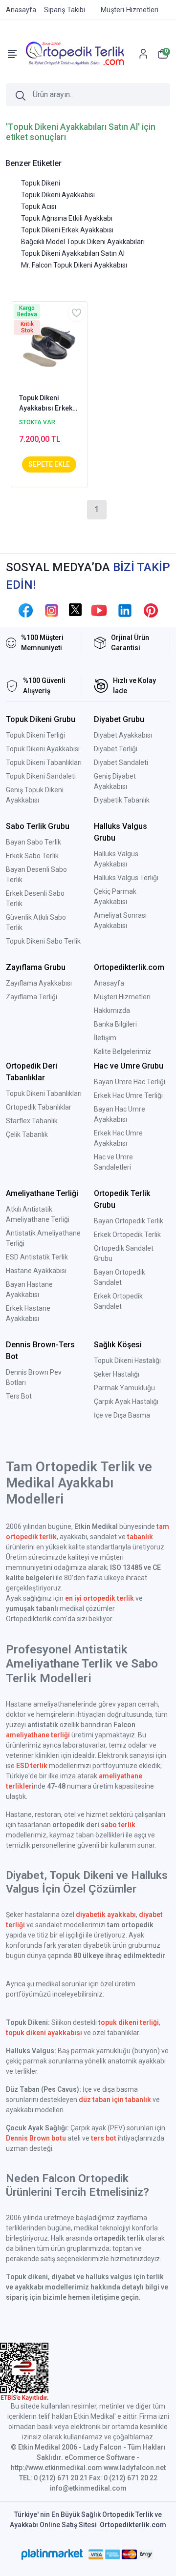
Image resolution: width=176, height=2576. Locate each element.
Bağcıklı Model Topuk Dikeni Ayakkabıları (83, 242)
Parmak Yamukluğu (124, 1388)
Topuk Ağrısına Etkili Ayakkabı (67, 218)
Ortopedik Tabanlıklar (39, 1107)
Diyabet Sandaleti (121, 762)
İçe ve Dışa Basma (122, 1415)
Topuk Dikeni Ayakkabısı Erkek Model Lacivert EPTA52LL (46, 404)
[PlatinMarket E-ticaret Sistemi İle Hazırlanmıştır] (52, 2555)
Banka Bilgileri (115, 1024)
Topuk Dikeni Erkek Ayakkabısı (67, 230)
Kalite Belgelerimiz (122, 1051)
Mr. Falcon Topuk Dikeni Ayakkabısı (74, 265)
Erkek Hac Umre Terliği (128, 1095)
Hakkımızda (112, 1010)
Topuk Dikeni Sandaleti (41, 776)
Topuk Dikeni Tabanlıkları (44, 762)
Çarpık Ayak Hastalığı (126, 1401)
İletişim (105, 1038)
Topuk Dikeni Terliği (35, 735)
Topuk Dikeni (41, 183)
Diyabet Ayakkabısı (123, 735)
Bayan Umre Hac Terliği (130, 1082)
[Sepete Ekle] (49, 464)
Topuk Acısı (39, 206)
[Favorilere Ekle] (77, 313)
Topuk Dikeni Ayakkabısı (58, 195)
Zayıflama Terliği (32, 997)
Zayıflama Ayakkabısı (39, 983)
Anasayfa (109, 983)
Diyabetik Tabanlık (122, 800)
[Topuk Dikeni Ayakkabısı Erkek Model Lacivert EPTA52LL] (49, 347)
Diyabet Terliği (116, 749)
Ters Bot (19, 1396)
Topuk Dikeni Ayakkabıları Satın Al (73, 253)
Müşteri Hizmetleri (122, 997)
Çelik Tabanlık (27, 1134)
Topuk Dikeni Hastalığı (127, 1360)
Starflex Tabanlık (32, 1121)
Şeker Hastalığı (117, 1374)
